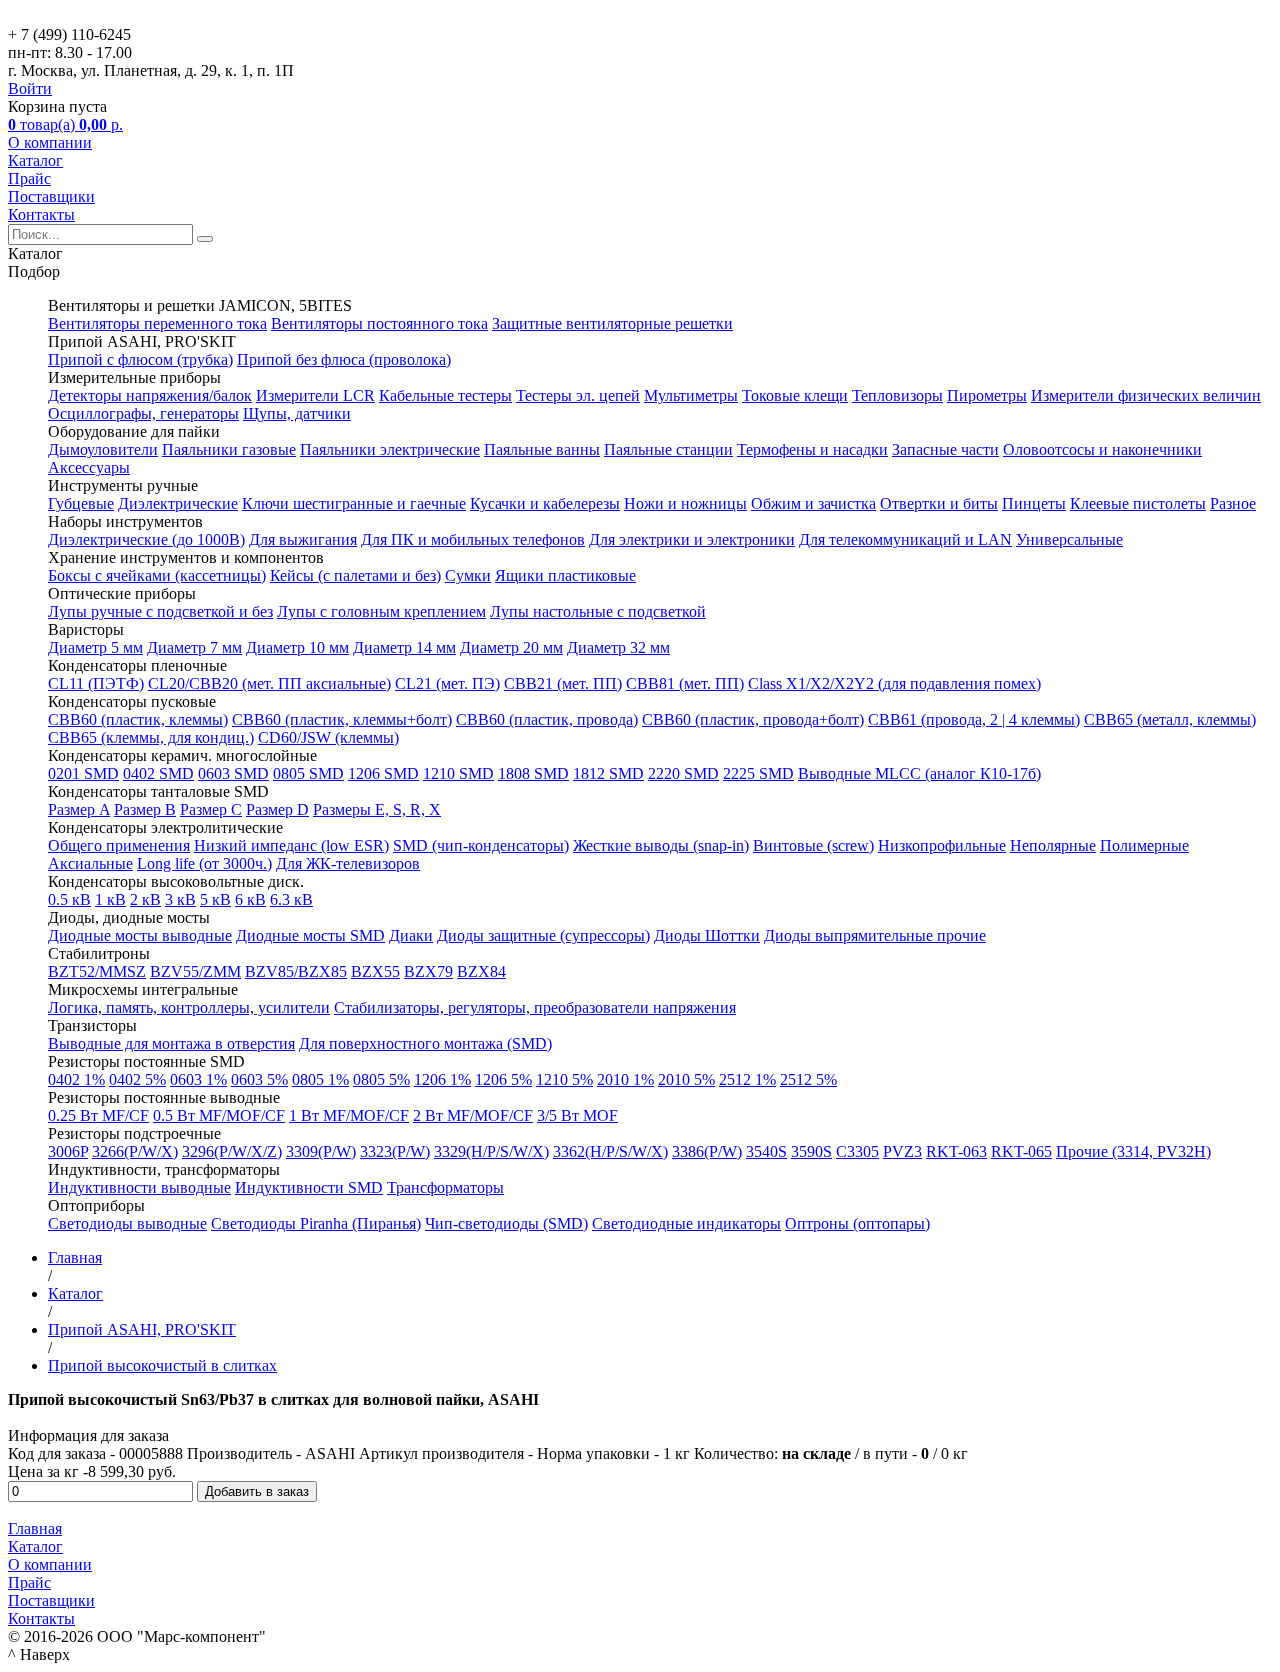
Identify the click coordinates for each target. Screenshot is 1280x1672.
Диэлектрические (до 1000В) (146, 539)
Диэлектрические (178, 503)
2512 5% (808, 1079)
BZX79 (428, 971)
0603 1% (198, 1079)
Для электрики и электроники (692, 539)
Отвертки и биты (939, 503)
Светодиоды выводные (127, 1223)
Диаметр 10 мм (297, 647)
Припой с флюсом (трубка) (140, 359)
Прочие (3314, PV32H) (1133, 1151)
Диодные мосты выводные (140, 935)
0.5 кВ (69, 899)
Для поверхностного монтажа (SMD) (425, 1043)
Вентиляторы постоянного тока (379, 323)
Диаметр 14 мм (404, 647)
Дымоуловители (103, 449)
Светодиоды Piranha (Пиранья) (316, 1223)
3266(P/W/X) (135, 1151)
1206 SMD (383, 773)
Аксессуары (89, 467)
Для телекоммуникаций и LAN (905, 539)
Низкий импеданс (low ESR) (291, 845)
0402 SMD (158, 773)
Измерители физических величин (1146, 395)
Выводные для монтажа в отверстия (171, 1043)
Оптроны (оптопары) (857, 1223)
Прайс (29, 178)
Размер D (277, 809)
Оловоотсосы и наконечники (1102, 449)
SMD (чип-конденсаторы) (481, 845)
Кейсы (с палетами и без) (355, 575)
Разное (1233, 503)
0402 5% (137, 1079)
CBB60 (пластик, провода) (547, 719)
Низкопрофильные (942, 845)
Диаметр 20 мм (511, 647)
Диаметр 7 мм (194, 647)
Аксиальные (90, 863)
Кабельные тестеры (445, 395)
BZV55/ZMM (195, 971)
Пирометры (987, 395)
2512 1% (747, 1079)
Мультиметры (691, 395)
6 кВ (250, 899)
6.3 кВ (291, 899)
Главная (35, 1528)
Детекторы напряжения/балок (150, 395)
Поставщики (51, 196)
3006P (68, 1151)
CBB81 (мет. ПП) (685, 683)
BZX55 (375, 971)
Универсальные (1069, 539)
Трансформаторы (445, 1187)
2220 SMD (683, 773)
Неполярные (1053, 845)
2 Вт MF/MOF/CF (473, 1115)
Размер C (211, 809)
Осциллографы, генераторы (143, 413)
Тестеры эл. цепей (578, 395)
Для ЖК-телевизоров (348, 863)
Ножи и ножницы (685, 503)
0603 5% (259, 1079)
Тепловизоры (897, 395)
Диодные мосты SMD (310, 935)
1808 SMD (533, 773)
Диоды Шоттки (707, 935)
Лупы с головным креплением (381, 611)
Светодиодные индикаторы (686, 1223)
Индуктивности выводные (139, 1187)
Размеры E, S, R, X (377, 809)
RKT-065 (1021, 1151)
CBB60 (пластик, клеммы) (138, 719)
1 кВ (110, 899)
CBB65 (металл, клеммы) (1170, 719)
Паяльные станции (668, 449)
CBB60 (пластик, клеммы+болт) (342, 719)
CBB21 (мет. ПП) (563, 683)
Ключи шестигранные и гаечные (354, 503)
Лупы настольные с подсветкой (598, 611)
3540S (766, 1151)
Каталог (35, 160)
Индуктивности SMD (309, 1187)
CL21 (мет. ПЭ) (447, 683)
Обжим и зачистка (813, 503)
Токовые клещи (795, 395)
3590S (811, 1151)
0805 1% (320, 1079)
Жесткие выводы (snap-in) (661, 845)
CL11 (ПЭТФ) (96, 683)
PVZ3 (902, 1151)
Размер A (79, 809)
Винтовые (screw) (813, 845)
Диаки (411, 935)
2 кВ (145, 899)
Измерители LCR (315, 395)
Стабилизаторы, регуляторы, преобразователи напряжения (535, 1007)
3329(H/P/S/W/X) (491, 1151)
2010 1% (625, 1079)
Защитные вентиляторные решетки (612, 323)
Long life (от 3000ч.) (204, 863)
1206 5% (503, 1079)
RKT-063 (956, 1151)
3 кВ (180, 899)
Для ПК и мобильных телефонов (473, 539)
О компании (50, 142)
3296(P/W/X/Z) (232, 1151)
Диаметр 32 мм (618, 647)
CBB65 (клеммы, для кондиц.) (151, 737)
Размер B (145, 809)
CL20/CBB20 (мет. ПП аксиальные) (269, 683)
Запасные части (945, 449)
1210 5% (564, 1079)
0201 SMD (83, 773)
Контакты (41, 214)
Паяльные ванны (542, 449)
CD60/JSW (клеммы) (328, 737)
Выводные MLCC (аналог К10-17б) (919, 773)
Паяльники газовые (229, 449)
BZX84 (481, 971)
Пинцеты (1034, 503)
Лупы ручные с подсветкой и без (160, 611)
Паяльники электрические (390, 449)
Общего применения (119, 845)
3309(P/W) (321, 1151)
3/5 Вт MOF (577, 1115)
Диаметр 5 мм (95, 647)
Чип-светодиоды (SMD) (506, 1223)
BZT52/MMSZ (97, 971)
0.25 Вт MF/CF (98, 1115)
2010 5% (686, 1079)
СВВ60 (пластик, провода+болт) (753, 719)
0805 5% (381, 1079)
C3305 (857, 1151)
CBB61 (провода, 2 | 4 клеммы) (974, 719)
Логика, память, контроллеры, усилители (189, 1007)
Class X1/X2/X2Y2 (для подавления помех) (894, 683)
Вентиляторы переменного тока (157, 323)
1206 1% (442, 1079)
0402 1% (76, 1079)
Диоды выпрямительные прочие (875, 935)
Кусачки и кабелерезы (545, 503)
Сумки (468, 575)
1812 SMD (608, 773)
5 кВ (215, 899)
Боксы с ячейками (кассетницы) (157, 575)
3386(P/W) (707, 1151)
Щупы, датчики (297, 413)
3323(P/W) (395, 1151)
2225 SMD (758, 773)
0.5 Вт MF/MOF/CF (219, 1115)
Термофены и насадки (812, 449)
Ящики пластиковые (565, 575)
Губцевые (81, 503)
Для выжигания (303, 539)
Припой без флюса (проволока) (344, 359)
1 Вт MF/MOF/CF (349, 1115)
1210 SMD (458, 773)
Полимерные (1144, 845)
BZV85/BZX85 (296, 971)
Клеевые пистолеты (1138, 503)
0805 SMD (308, 773)
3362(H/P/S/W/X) (610, 1151)
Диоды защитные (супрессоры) (543, 935)
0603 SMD (233, 773)
